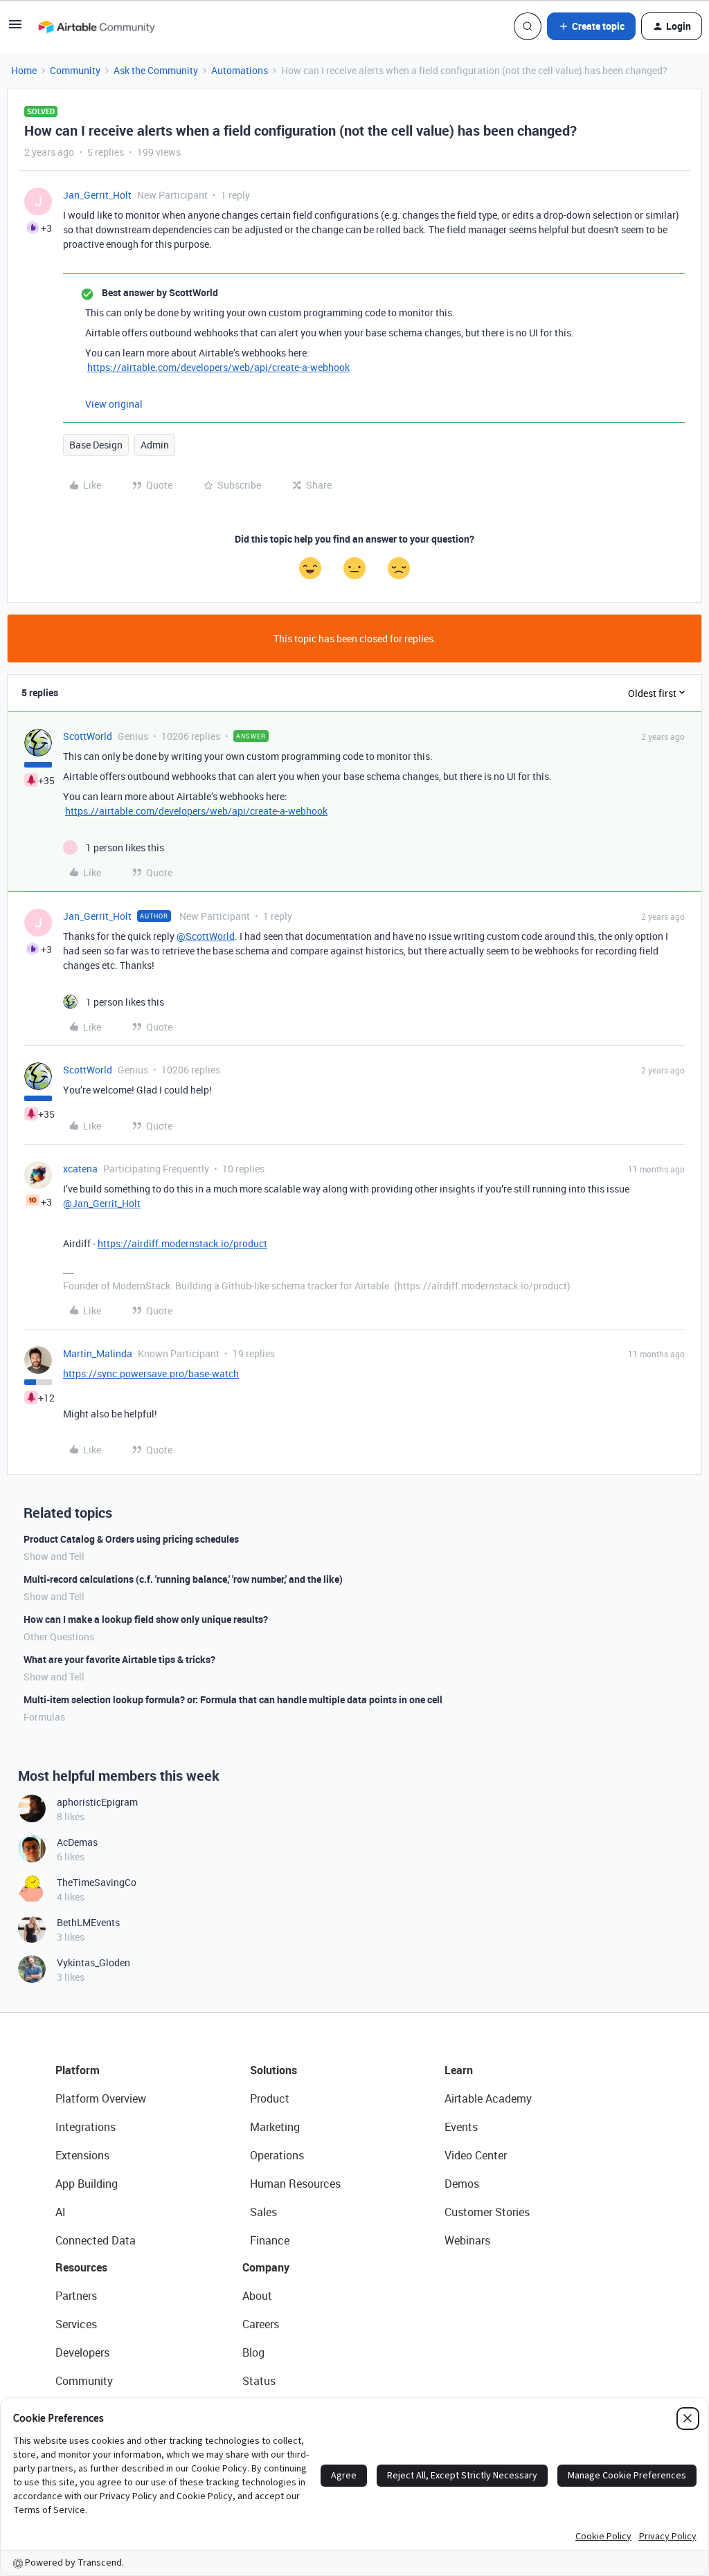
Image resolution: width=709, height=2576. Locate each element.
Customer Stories (487, 2212)
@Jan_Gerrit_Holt (102, 1203)
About (257, 2296)
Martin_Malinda (98, 1353)
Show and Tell (54, 1556)
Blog (253, 2352)
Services (76, 2324)
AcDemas (77, 1842)
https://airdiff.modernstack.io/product (182, 1243)
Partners (76, 2296)
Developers (82, 2352)
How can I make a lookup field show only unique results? (146, 1619)
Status (259, 2381)
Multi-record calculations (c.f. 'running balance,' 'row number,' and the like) (183, 1579)
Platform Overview (101, 2098)
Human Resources (295, 2184)
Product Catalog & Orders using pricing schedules (131, 1539)
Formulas (44, 1717)
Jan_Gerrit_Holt (97, 195)
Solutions (273, 2070)
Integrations (86, 2127)
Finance (270, 2240)
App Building (87, 2184)
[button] (15, 29)
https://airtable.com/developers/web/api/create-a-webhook (218, 367)
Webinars (467, 2240)
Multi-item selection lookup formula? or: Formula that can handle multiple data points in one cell (233, 1699)
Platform (78, 2070)
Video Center (476, 2155)
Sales (263, 2212)
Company (266, 2267)
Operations (277, 2155)
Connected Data (96, 2240)
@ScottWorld (206, 936)
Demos (462, 2184)
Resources (81, 2267)
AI (61, 2212)
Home (24, 70)
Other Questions (59, 1636)
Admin (155, 445)
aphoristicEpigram (97, 1802)
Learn (459, 2070)
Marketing (275, 2127)
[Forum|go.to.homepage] (96, 26)
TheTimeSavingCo (97, 1882)
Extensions (82, 2155)
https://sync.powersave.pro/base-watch (151, 1373)
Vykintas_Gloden (93, 1962)
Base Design (96, 445)
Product (270, 2098)
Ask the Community (156, 70)
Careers (261, 2324)
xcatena (80, 1169)
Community (75, 70)
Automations (240, 70)
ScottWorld (88, 736)
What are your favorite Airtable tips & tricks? (119, 1659)
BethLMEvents (88, 1922)
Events (461, 2127)
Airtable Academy (488, 2098)
